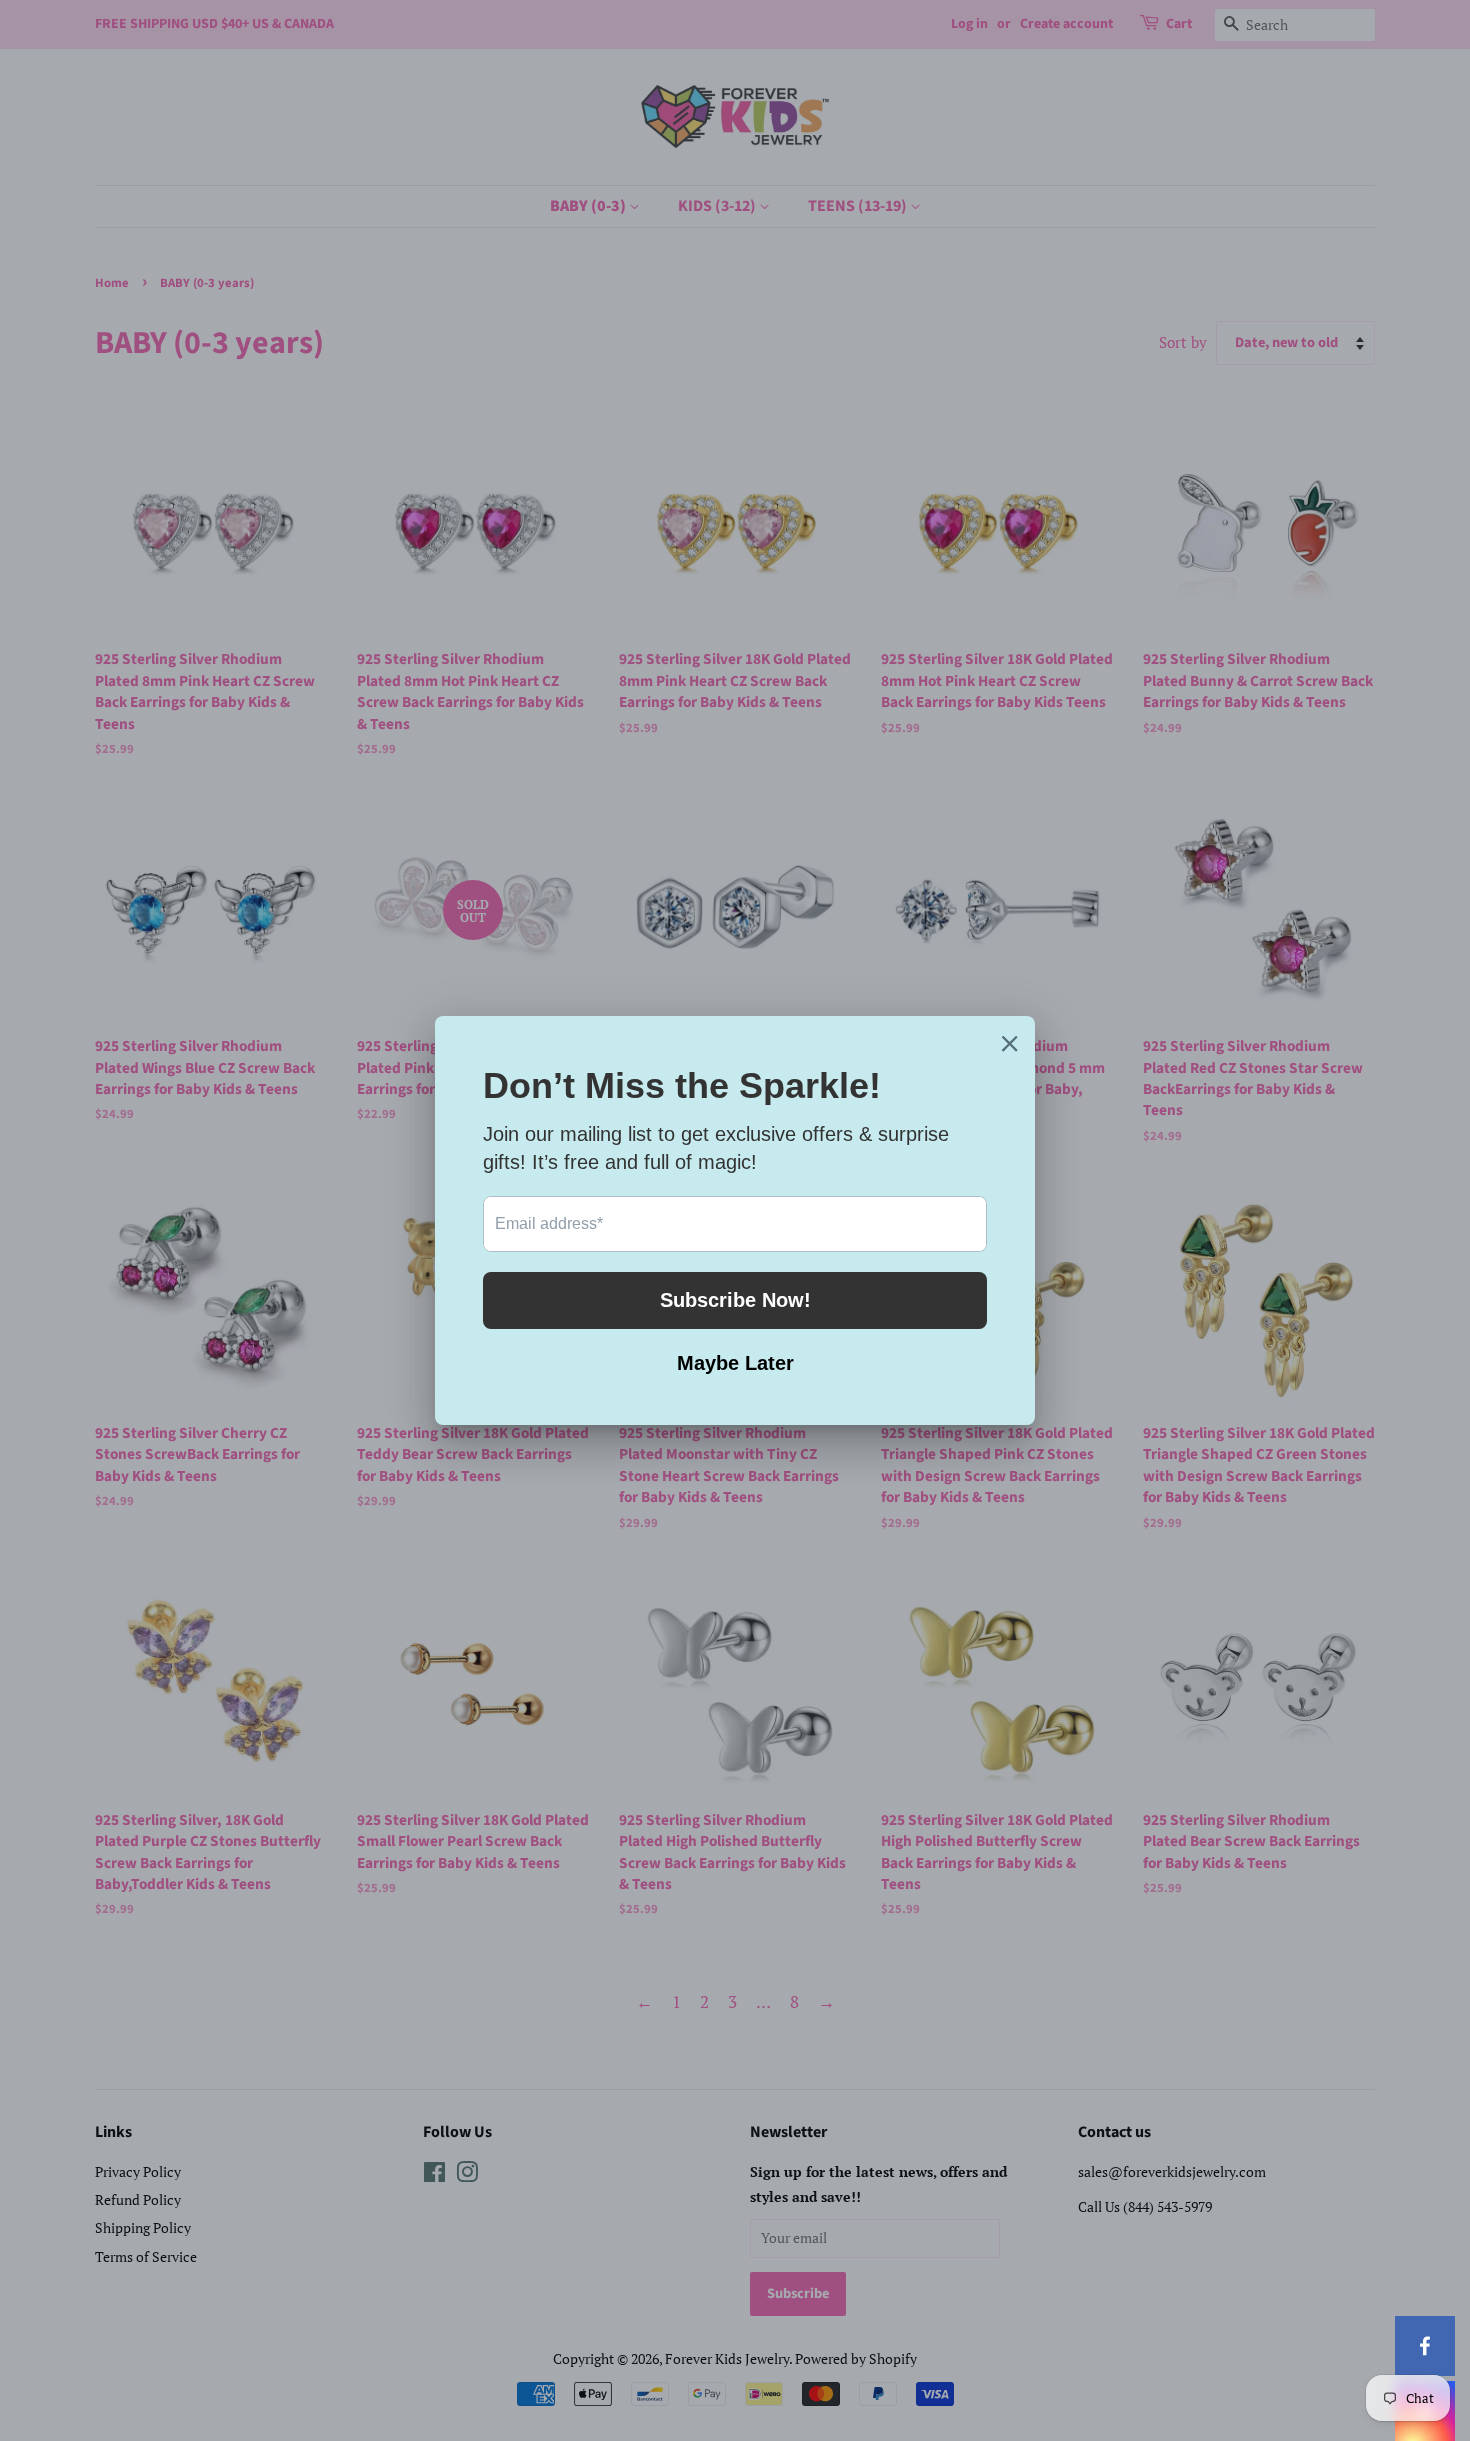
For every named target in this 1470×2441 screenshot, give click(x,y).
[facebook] (1425, 2346)
